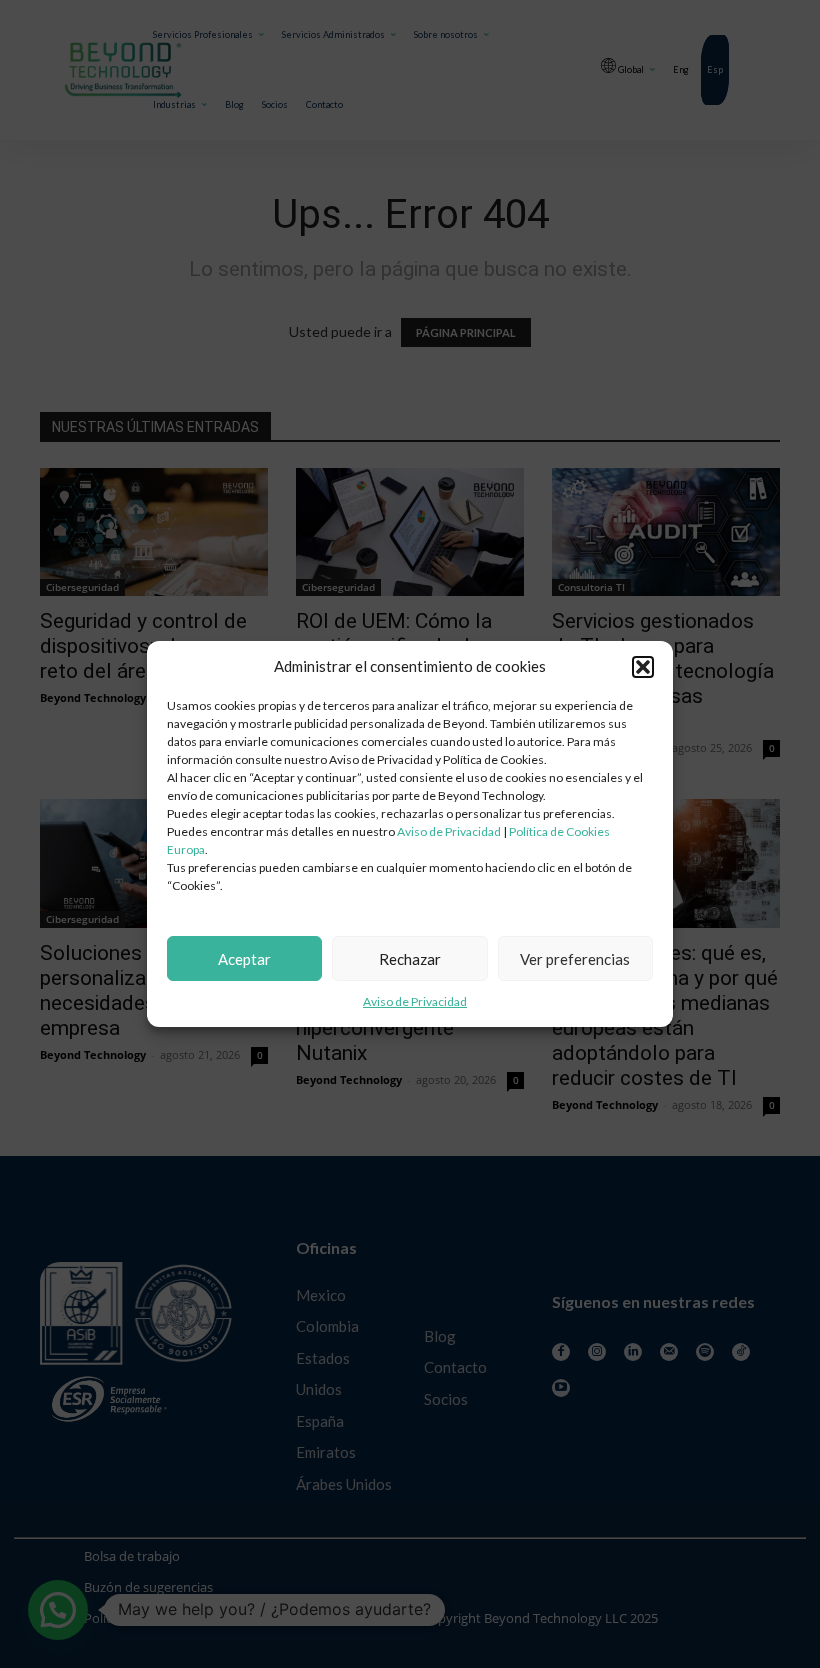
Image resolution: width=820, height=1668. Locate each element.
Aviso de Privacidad (449, 831)
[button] (643, 667)
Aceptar (244, 959)
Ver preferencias (575, 959)
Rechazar (410, 959)
